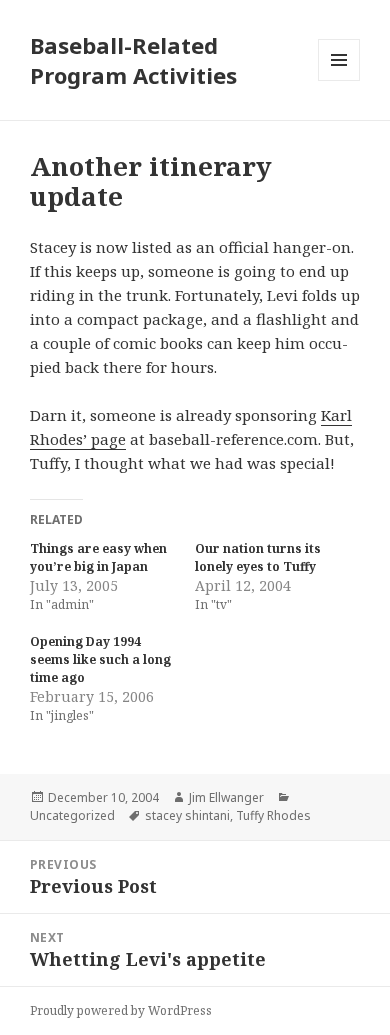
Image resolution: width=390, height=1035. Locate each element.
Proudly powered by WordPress (121, 1010)
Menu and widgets (339, 80)
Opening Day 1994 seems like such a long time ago (100, 659)
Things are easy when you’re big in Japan (98, 557)
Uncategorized (72, 815)
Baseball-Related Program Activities (133, 60)
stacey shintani (187, 815)
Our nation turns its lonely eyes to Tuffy (258, 557)
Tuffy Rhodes (273, 815)
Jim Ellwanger (226, 797)
